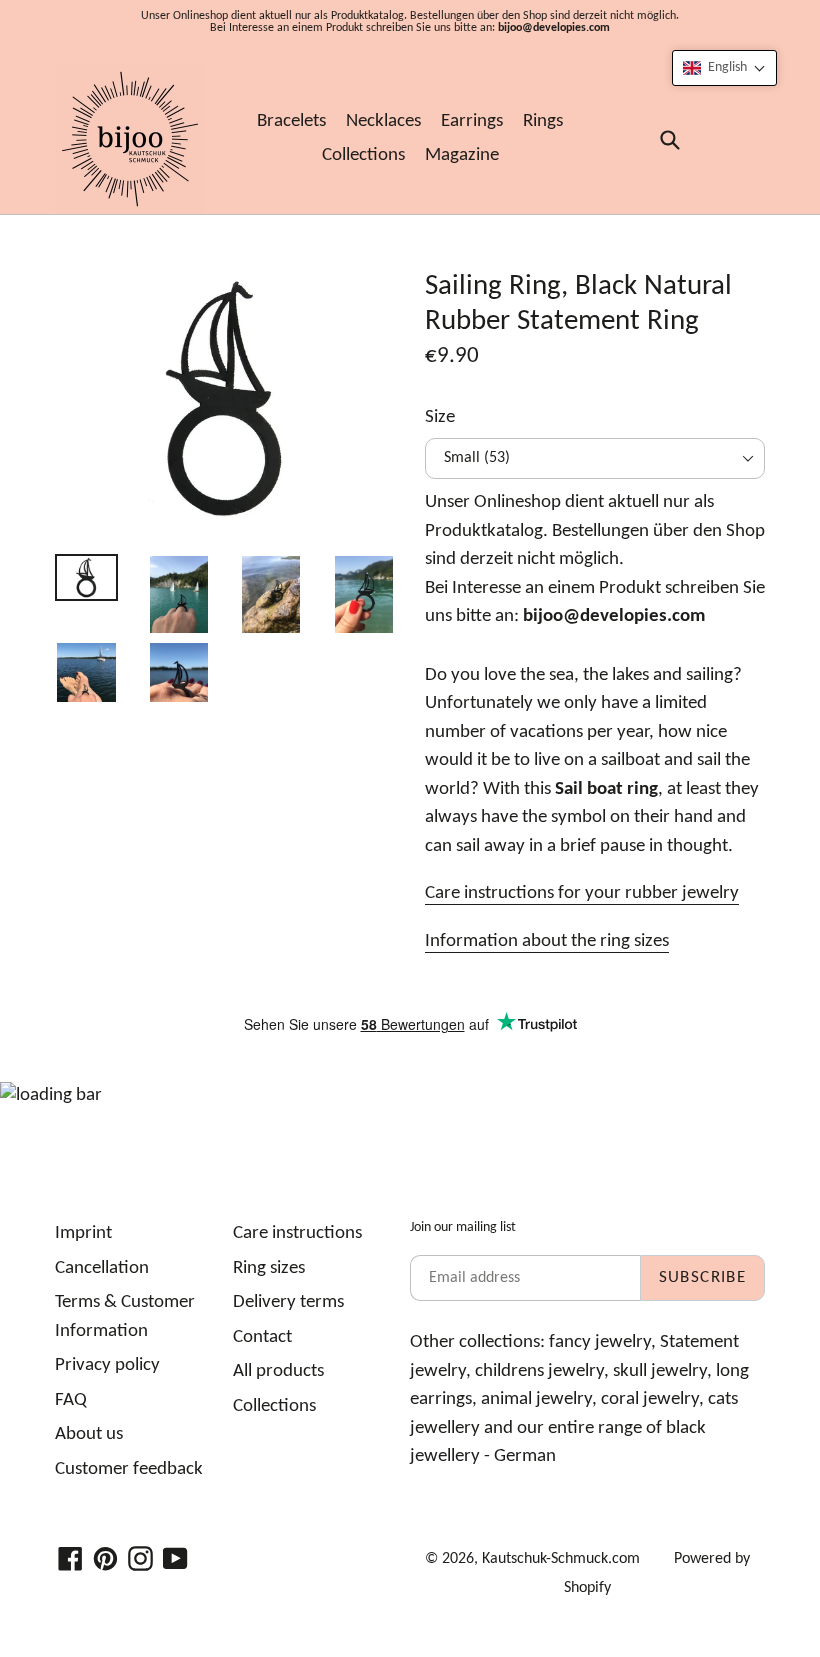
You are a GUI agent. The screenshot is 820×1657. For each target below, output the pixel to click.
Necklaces (383, 121)
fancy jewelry (600, 1342)
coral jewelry (650, 1399)
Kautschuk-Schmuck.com (561, 1559)
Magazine (462, 155)
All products (278, 1371)
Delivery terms (288, 1302)
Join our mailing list (463, 1227)
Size (440, 417)
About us (89, 1434)
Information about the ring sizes (547, 941)
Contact (262, 1337)
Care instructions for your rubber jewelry (582, 893)
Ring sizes (269, 1268)
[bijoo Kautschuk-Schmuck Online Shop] (130, 139)
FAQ (71, 1400)
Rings (543, 121)
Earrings (472, 121)
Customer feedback (129, 1469)
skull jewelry (660, 1371)
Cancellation (102, 1268)
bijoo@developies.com (554, 28)
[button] (724, 68)
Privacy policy (107, 1365)
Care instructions (297, 1233)
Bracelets (291, 121)
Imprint (83, 1233)
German (525, 1456)
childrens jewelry (539, 1371)
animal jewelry (536, 1399)
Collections (363, 155)
